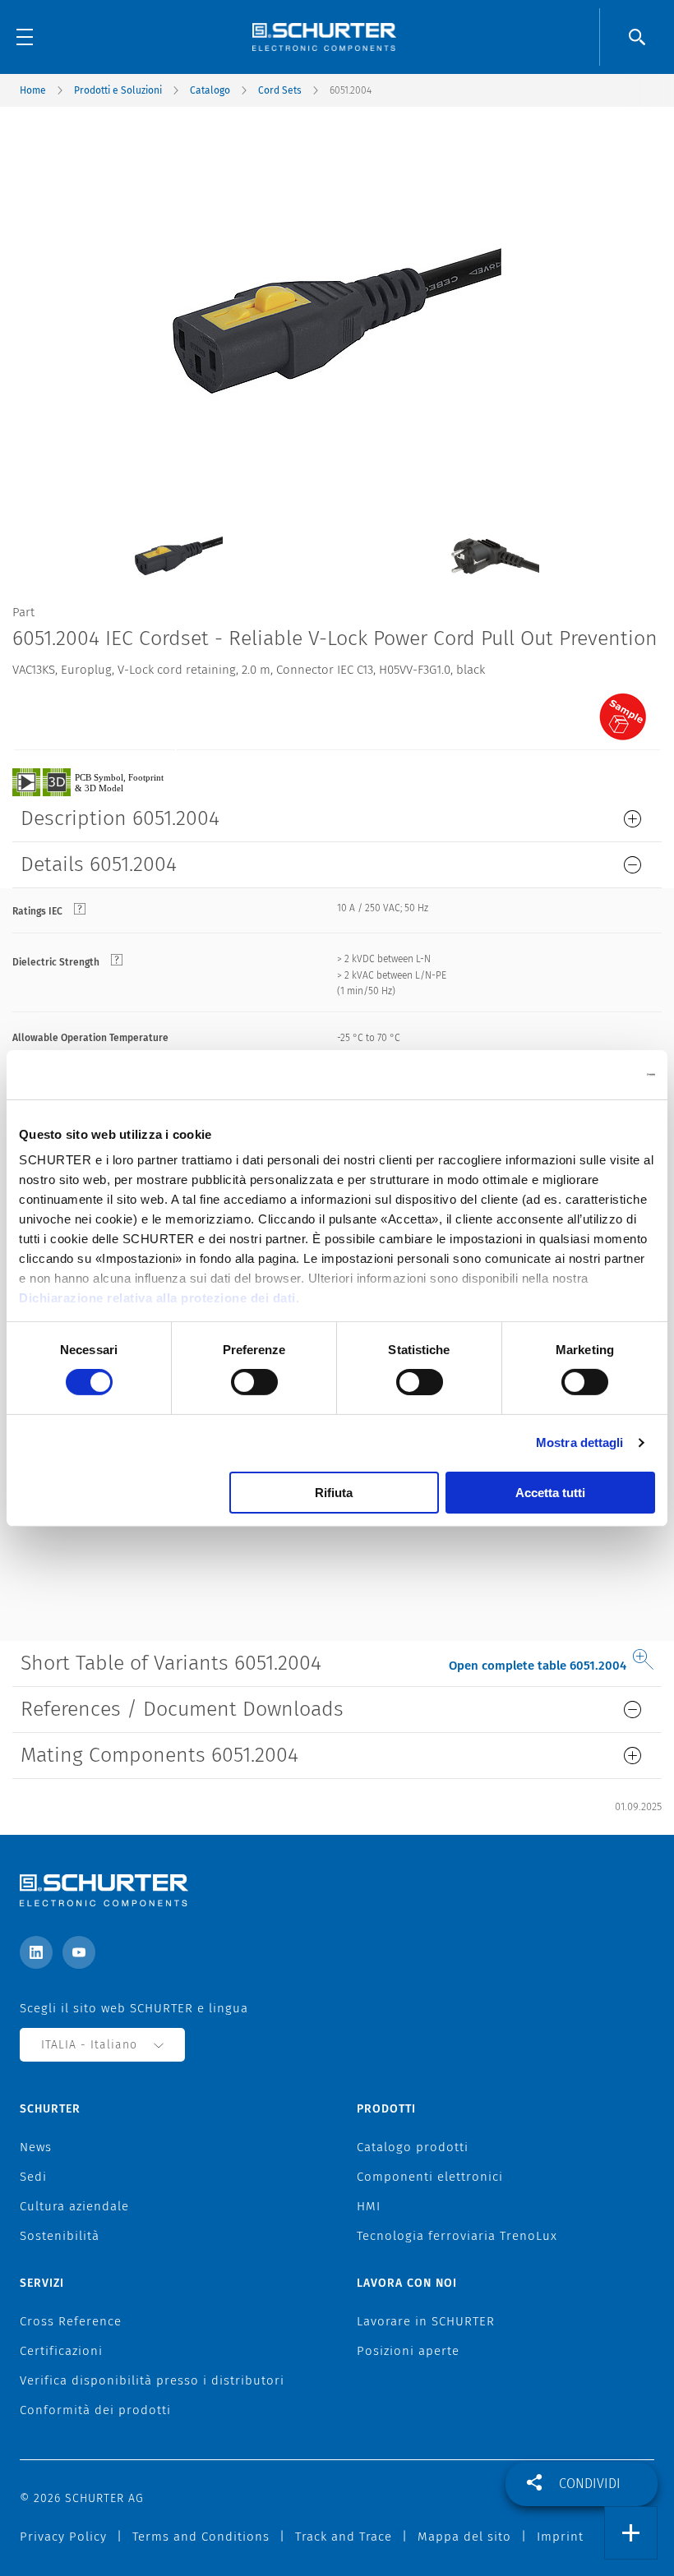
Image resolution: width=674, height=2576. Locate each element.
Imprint (560, 2537)
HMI (369, 2206)
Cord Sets (280, 90)
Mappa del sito (464, 2537)
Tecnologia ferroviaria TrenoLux (457, 2236)
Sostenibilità (60, 2236)
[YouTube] (79, 1952)
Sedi (33, 2177)
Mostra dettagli (580, 1442)
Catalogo (210, 90)
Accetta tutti (550, 1493)
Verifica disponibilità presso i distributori (152, 2380)
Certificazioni (61, 2351)
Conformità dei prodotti (95, 2410)
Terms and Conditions (201, 2537)
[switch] (254, 1382)
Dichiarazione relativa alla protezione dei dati (157, 1298)
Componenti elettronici (430, 2177)
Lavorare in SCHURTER (426, 2321)
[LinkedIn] (36, 1952)
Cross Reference (71, 2321)
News (36, 2147)
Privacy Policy (63, 2537)
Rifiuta (334, 1493)
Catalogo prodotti (413, 2147)
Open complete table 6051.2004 (538, 1666)
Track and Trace (344, 2537)
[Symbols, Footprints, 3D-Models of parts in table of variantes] (107, 781)
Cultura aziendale (74, 2206)
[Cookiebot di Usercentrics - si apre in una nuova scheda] (583, 1074)
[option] (179, 544)
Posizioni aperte (408, 2351)
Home (33, 90)
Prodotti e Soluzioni (118, 90)
